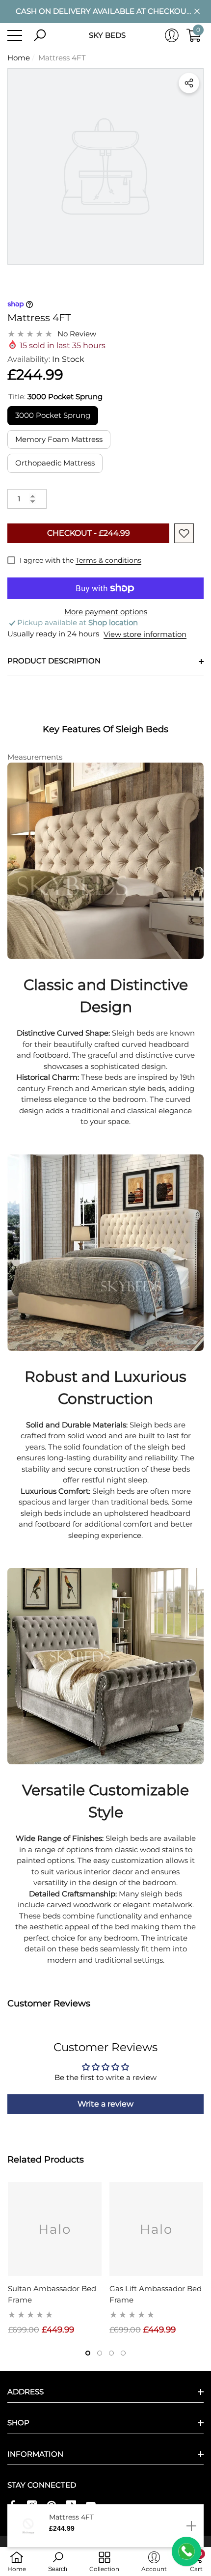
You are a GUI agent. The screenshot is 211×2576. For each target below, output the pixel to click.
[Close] (197, 12)
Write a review (105, 2104)
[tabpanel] (55, 2259)
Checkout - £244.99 (89, 533)
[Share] (189, 83)
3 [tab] (111, 2353)
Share (189, 83)
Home (19, 58)
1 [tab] (88, 2353)
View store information (145, 634)
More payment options (106, 612)
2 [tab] (100, 2353)
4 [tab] (123, 2353)
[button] (40, 35)
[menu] (15, 35)
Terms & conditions (108, 560)
